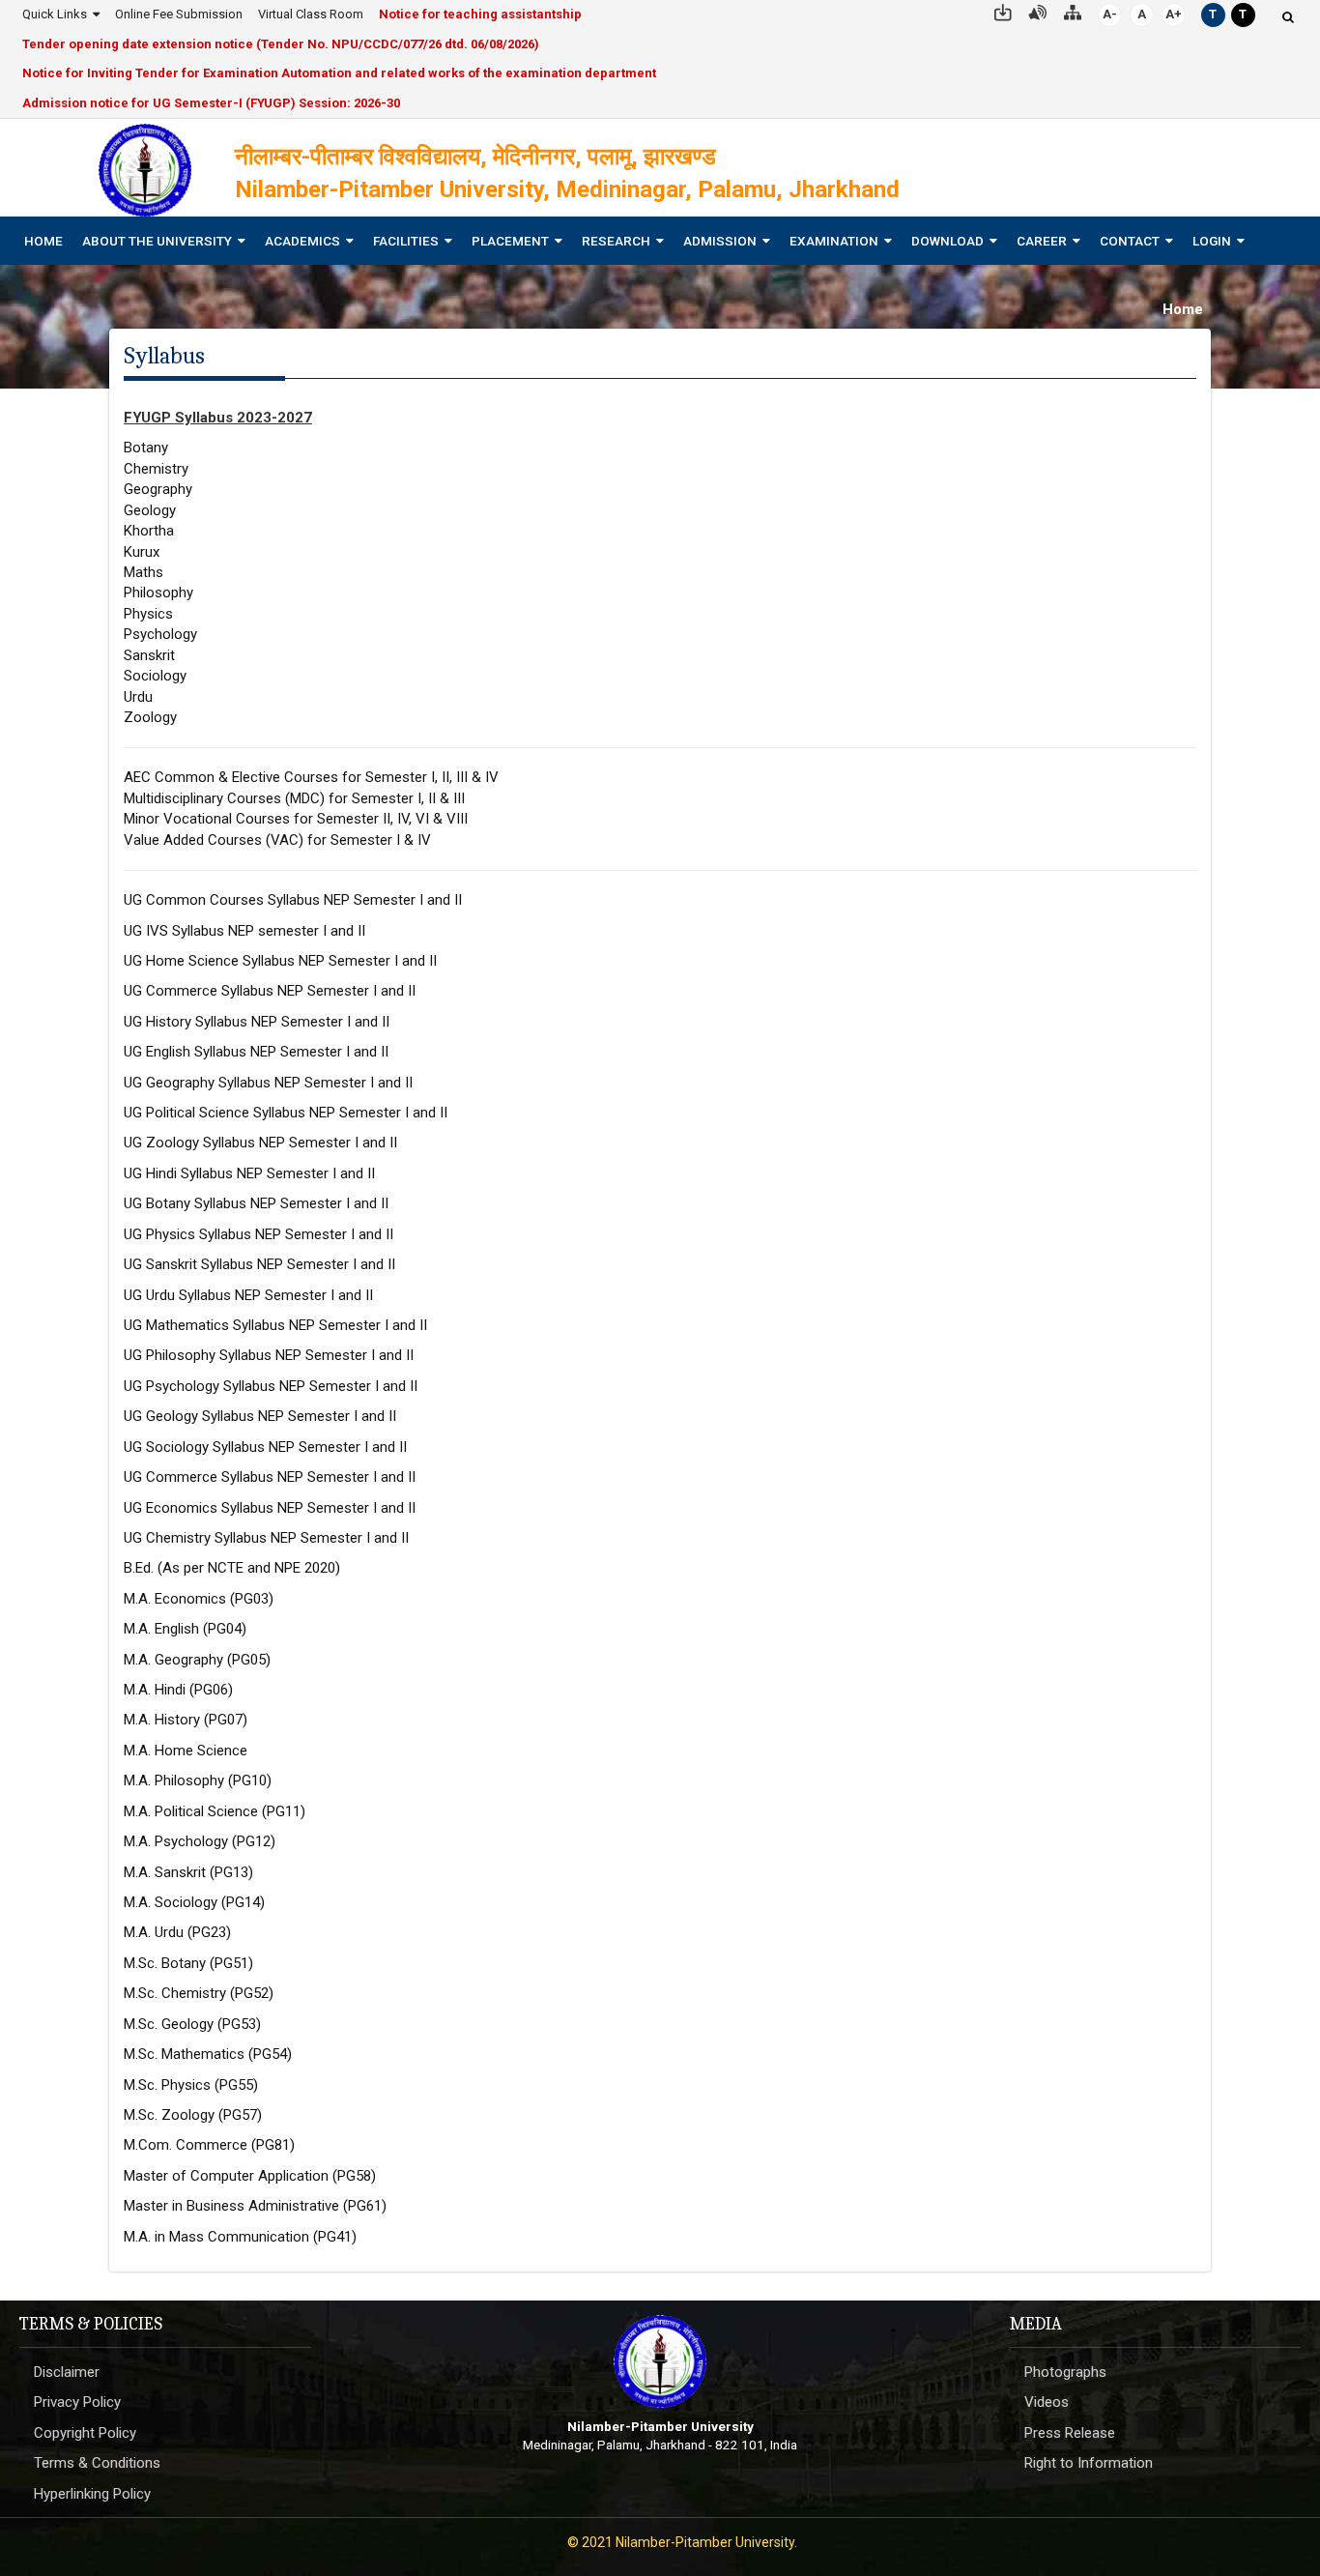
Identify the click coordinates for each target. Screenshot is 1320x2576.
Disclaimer (67, 2372)
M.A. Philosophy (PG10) (198, 1780)
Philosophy (158, 593)
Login (1212, 241)
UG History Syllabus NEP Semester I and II (257, 1022)
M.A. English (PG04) (185, 1629)
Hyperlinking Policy (92, 2494)
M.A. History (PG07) (186, 1720)
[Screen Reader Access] (1038, 11)
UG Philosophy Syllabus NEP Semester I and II (269, 1355)
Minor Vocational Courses (209, 819)
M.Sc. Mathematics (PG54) (208, 2054)
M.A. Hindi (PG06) (178, 1690)
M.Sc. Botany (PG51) (188, 1963)
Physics (148, 614)
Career (1042, 241)
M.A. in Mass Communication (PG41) (240, 2237)
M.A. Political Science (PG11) (215, 1811)
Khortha (149, 531)
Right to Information (1089, 2463)
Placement (510, 241)
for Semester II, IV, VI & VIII (381, 819)
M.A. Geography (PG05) (197, 1660)
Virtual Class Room (311, 14)
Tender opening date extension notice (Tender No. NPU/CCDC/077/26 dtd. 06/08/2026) (281, 44)
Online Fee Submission (179, 14)
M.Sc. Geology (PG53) (192, 2024)
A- (1110, 14)
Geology (150, 510)
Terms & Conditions (97, 2463)
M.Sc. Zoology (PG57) (193, 2115)
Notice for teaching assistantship (480, 14)
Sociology (155, 676)
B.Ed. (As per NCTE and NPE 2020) (232, 1568)
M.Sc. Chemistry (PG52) (199, 1993)
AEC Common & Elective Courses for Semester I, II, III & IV (311, 777)
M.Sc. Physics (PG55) (191, 2085)
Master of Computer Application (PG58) (250, 2176)
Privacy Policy (77, 2402)
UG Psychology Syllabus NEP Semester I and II (271, 1386)
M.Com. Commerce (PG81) (209, 2145)
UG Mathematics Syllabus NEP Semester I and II (275, 1325)
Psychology (160, 634)
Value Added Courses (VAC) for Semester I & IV (277, 840)
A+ (1174, 14)
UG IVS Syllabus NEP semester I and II (244, 931)
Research (616, 241)
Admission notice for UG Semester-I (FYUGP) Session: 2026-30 (211, 103)
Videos (1047, 2402)
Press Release (1070, 2433)
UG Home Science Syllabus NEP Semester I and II (280, 961)
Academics (302, 241)
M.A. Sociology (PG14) (194, 1902)
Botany (146, 448)
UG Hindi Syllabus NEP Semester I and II (249, 1173)
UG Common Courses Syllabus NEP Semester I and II (293, 900)
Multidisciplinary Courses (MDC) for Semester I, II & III (294, 798)
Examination (834, 241)
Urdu (138, 697)
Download (947, 241)
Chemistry (156, 469)
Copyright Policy (85, 2433)
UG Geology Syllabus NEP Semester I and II (260, 1416)
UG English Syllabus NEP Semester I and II (256, 1052)
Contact (1130, 241)
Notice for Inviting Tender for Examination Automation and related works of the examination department (339, 73)
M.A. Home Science (186, 1751)
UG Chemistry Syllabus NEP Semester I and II (266, 1538)
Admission (720, 241)
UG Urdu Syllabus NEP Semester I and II (248, 1295)
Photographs (1065, 2372)
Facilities (406, 241)
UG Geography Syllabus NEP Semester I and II (268, 1083)
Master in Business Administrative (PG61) (255, 2206)
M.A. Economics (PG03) (199, 1599)
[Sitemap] (1073, 11)
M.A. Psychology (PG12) (200, 1841)
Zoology (150, 717)
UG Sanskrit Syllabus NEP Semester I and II (259, 1264)
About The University (157, 241)
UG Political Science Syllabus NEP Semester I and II (286, 1113)
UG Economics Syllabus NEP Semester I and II (270, 1508)
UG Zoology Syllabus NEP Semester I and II (260, 1143)
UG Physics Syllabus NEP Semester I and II (258, 1234)
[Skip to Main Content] (1003, 11)
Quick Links (55, 14)
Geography (158, 489)
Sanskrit (149, 655)
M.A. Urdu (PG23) (177, 1932)
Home (43, 241)
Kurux (142, 552)
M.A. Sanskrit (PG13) (188, 1872)
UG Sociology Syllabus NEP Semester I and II (265, 1447)
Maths (143, 572)
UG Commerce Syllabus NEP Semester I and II (270, 991)
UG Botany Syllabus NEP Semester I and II (256, 1203)
